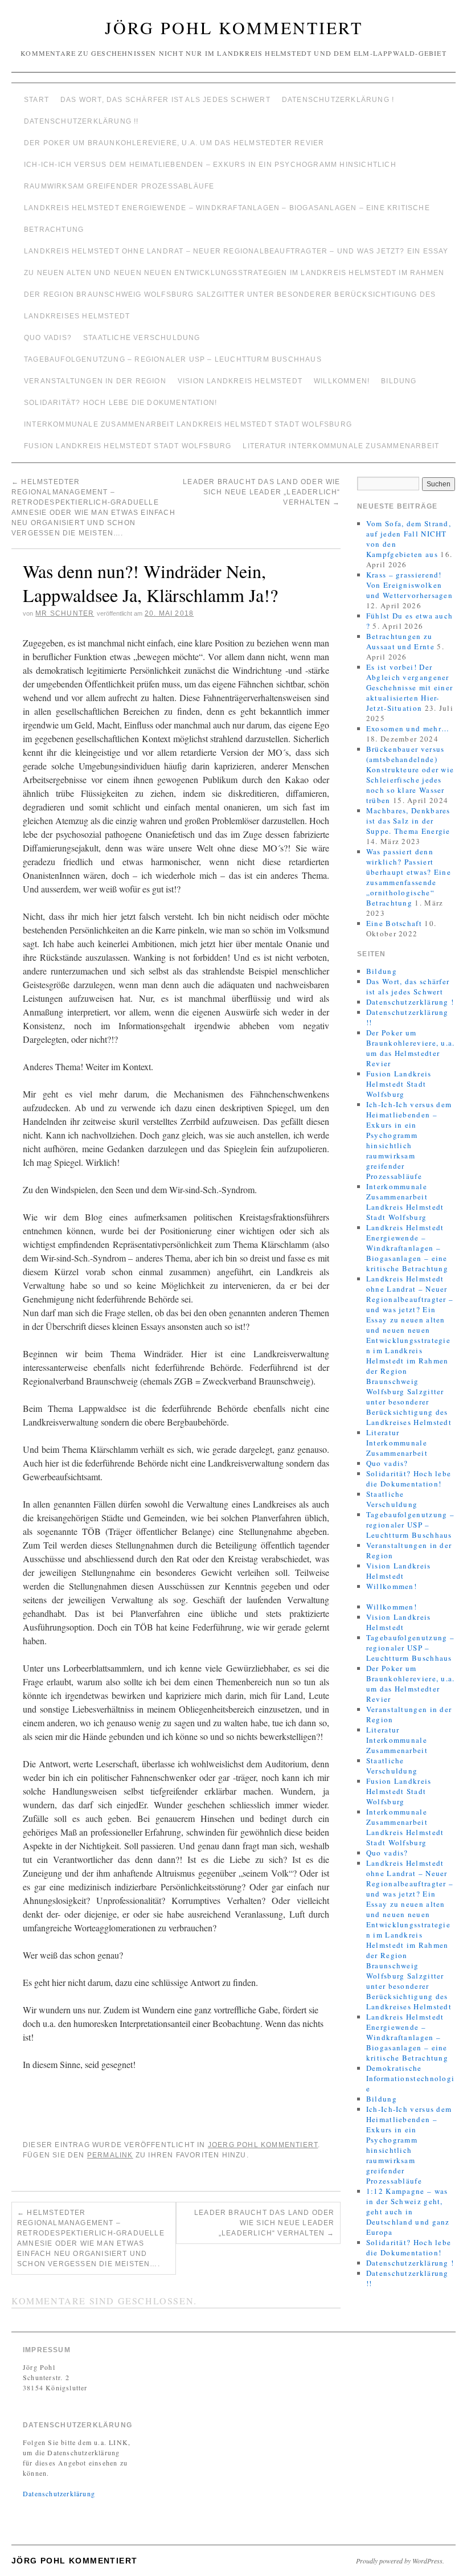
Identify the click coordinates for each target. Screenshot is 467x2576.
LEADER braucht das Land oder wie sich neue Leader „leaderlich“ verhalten (261, 492)
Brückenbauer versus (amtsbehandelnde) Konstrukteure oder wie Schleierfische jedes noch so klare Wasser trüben (410, 775)
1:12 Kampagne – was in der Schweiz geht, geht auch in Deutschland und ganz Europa (408, 2211)
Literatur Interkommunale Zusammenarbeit (341, 446)
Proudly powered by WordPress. (400, 2561)
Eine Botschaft (394, 923)
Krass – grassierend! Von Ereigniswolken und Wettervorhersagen (409, 585)
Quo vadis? (48, 338)
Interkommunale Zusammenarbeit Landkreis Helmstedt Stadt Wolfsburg (188, 424)
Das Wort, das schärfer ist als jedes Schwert (165, 100)
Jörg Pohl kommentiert (234, 27)
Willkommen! (342, 381)
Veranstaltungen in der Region (95, 381)
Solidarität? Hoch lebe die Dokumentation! (120, 403)
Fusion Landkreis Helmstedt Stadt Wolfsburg (128, 446)
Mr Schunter (65, 613)
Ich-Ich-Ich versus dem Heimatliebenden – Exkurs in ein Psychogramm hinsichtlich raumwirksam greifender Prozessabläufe (210, 175)
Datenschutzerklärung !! (81, 121)
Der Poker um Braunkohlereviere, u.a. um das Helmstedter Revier (174, 143)
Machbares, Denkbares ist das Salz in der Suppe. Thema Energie (408, 821)
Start (36, 100)
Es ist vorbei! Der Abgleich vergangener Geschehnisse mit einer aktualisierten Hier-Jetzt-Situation (410, 687)
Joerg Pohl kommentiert (263, 2145)
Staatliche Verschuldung (142, 338)
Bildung (399, 381)
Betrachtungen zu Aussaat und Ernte (400, 641)
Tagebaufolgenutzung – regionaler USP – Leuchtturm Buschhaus (173, 359)
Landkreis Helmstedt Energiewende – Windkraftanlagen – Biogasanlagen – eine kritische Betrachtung (227, 219)
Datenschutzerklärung (59, 2493)
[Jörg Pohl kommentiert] (233, 77)
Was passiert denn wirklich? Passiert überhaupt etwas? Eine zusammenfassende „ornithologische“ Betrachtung (409, 877)
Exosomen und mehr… (408, 728)
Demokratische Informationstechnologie (411, 2078)
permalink (110, 2155)
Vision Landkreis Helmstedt (240, 381)
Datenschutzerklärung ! (338, 100)
